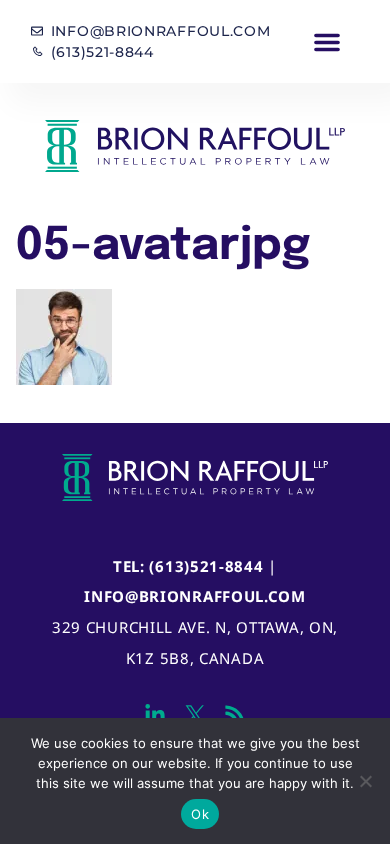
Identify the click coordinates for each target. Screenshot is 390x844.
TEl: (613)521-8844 (188, 566)
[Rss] (235, 714)
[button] (327, 42)
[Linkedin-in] (154, 714)
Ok (200, 814)
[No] (365, 781)
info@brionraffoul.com (195, 596)
